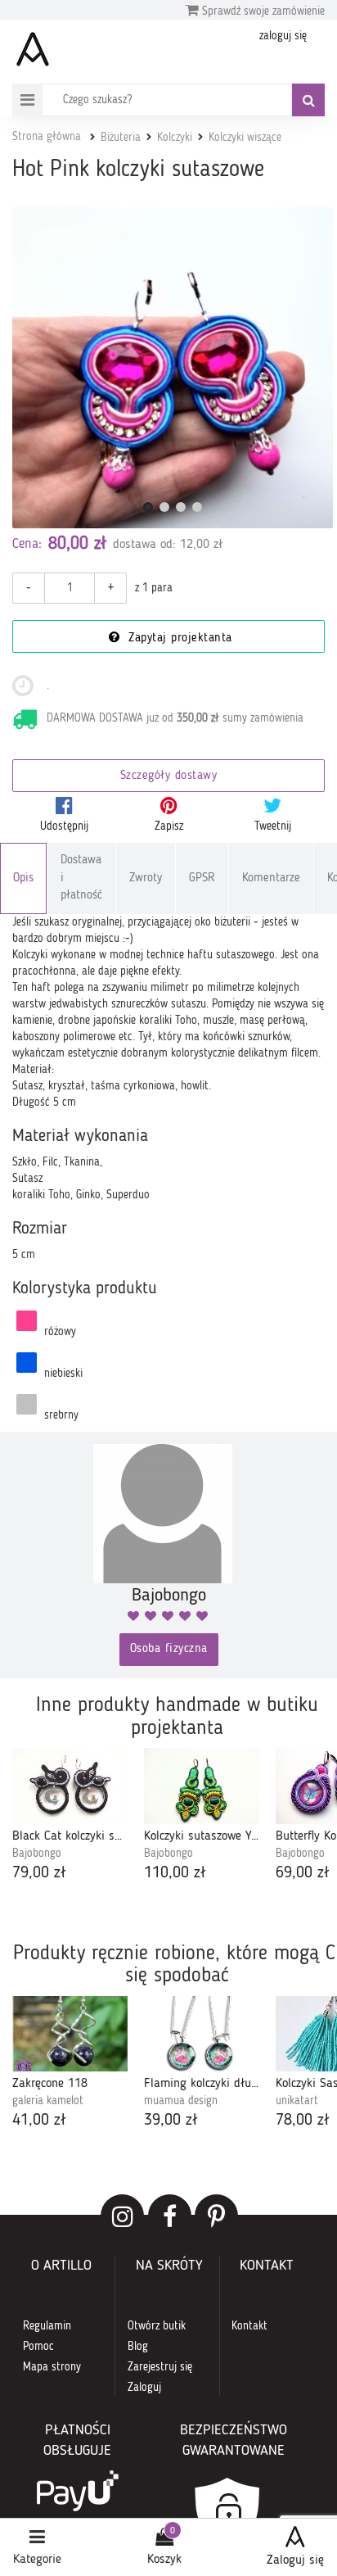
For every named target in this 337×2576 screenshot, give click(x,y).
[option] (70, 1816)
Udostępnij (64, 826)
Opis (23, 878)
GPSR (202, 878)
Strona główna (47, 137)
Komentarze (271, 878)
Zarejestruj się (160, 2367)
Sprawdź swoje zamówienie (262, 11)
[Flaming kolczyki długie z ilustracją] (202, 2034)
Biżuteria (121, 138)
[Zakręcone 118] (70, 2034)
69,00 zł (303, 1873)
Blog (138, 2347)
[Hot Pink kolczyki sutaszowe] (173, 368)
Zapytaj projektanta (178, 638)
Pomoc (38, 2347)
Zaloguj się (295, 2560)
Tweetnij (273, 826)
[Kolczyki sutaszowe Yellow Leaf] (202, 1786)
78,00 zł (303, 2121)
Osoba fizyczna (169, 1649)
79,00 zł (39, 1873)
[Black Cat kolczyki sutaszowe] (70, 1786)
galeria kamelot (48, 2101)
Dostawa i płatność (81, 878)
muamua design (181, 2101)
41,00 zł (39, 2121)
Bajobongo (37, 1854)
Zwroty (146, 878)
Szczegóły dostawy (169, 776)
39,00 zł (171, 2121)
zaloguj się (283, 36)
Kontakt (249, 2326)
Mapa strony (52, 2367)
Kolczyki (175, 138)
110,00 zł (175, 1873)
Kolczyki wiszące (245, 138)
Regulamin (47, 2326)
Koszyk (164, 2560)
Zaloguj (144, 2388)
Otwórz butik (157, 2326)
